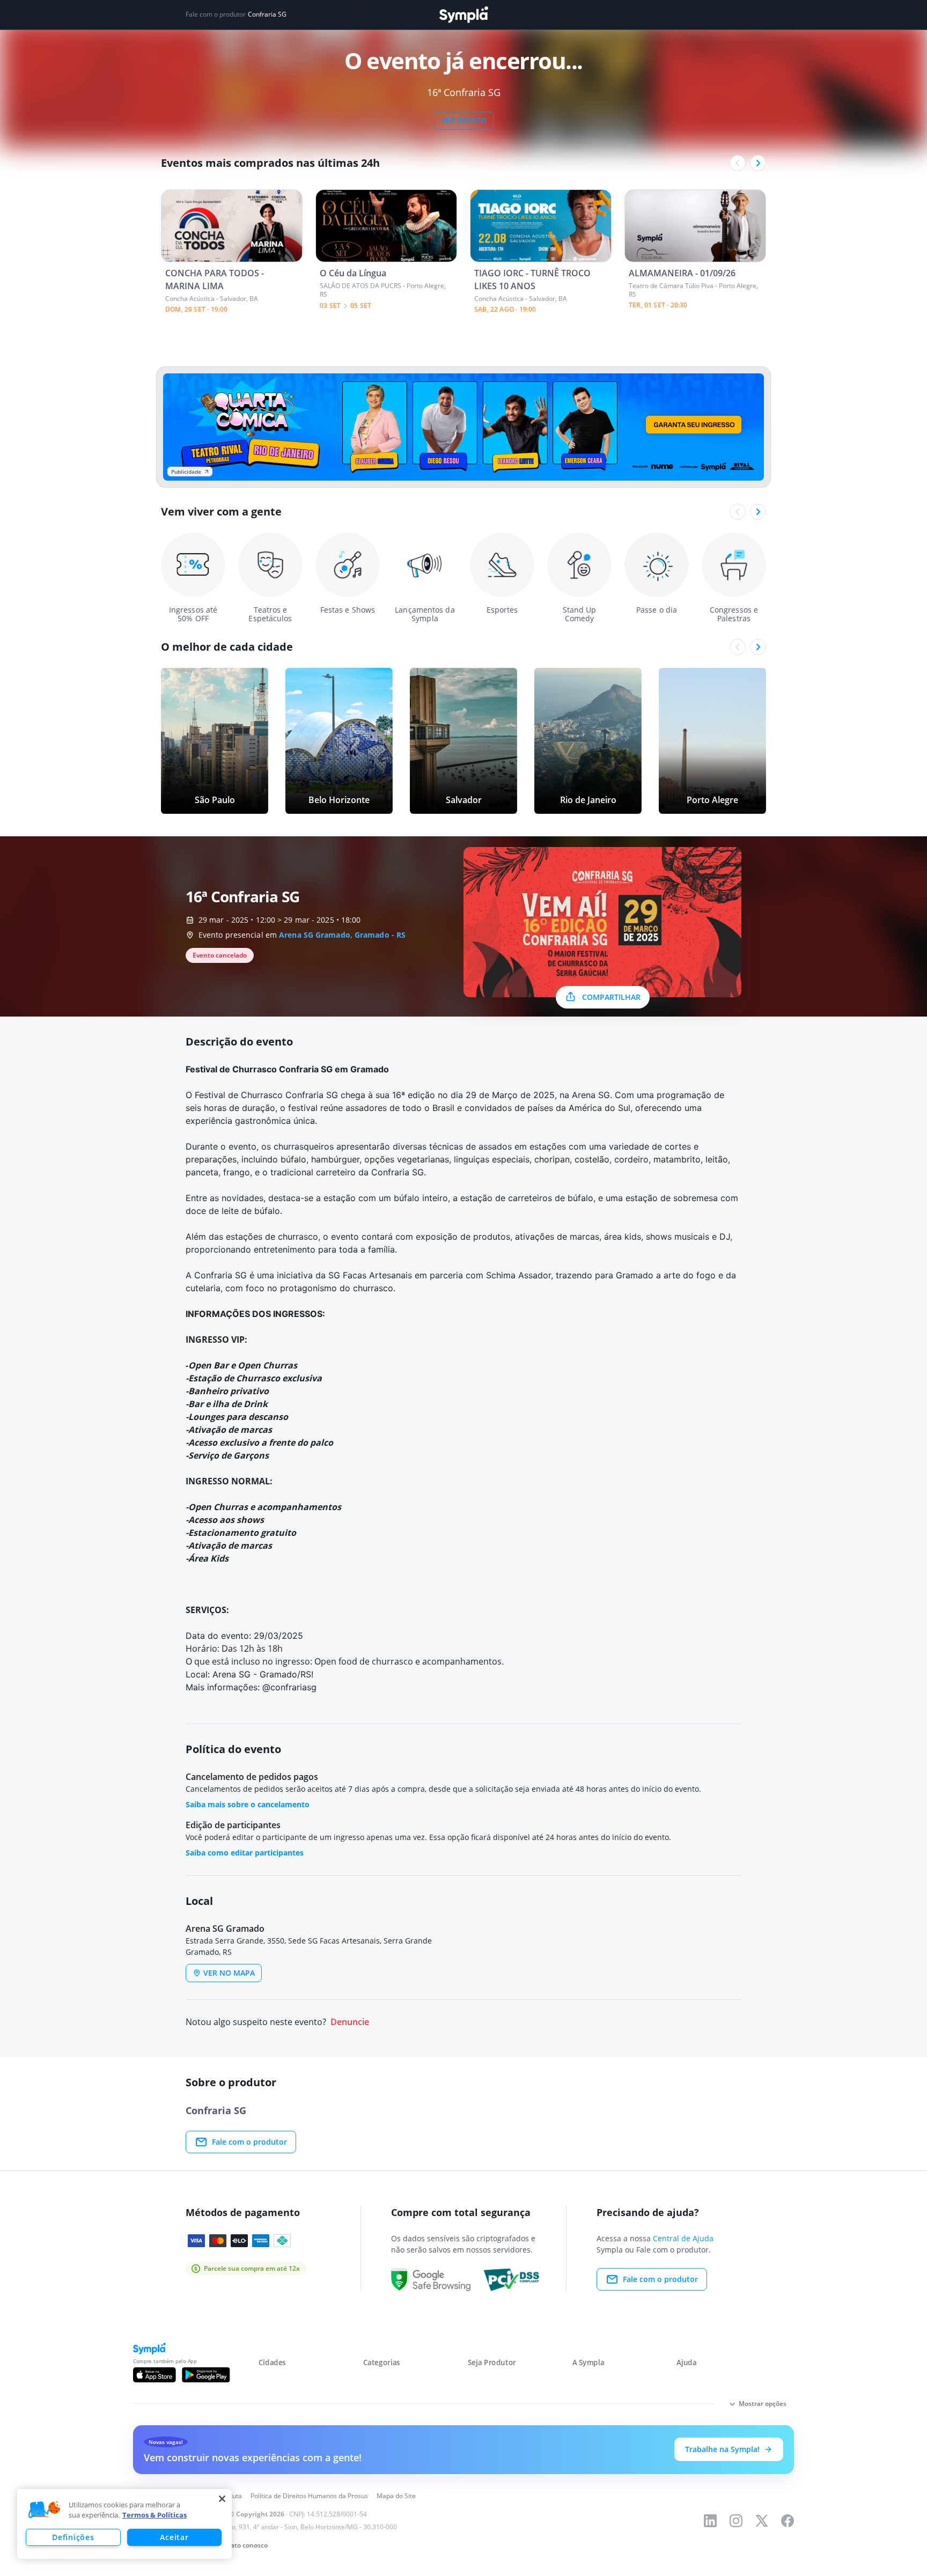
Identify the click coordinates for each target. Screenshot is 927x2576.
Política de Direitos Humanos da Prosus (309, 2496)
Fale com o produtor (249, 2142)
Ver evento (464, 120)
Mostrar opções (763, 2404)
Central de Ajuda (683, 2238)
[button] (45, 2510)
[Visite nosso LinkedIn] (710, 2521)
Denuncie (350, 2022)
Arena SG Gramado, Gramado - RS (342, 935)
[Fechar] (222, 2499)
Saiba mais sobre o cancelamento (248, 1804)
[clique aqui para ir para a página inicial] (464, 15)
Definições (73, 2537)
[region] (124, 2524)
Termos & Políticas (154, 2515)
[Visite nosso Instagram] (736, 2521)
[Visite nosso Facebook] (788, 2521)
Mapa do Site (396, 2496)
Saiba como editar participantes (245, 1853)
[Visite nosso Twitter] (762, 2521)
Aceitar (174, 2537)
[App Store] (154, 2375)
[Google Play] (206, 2375)
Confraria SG (267, 14)
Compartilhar (611, 997)
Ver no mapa (229, 1973)
